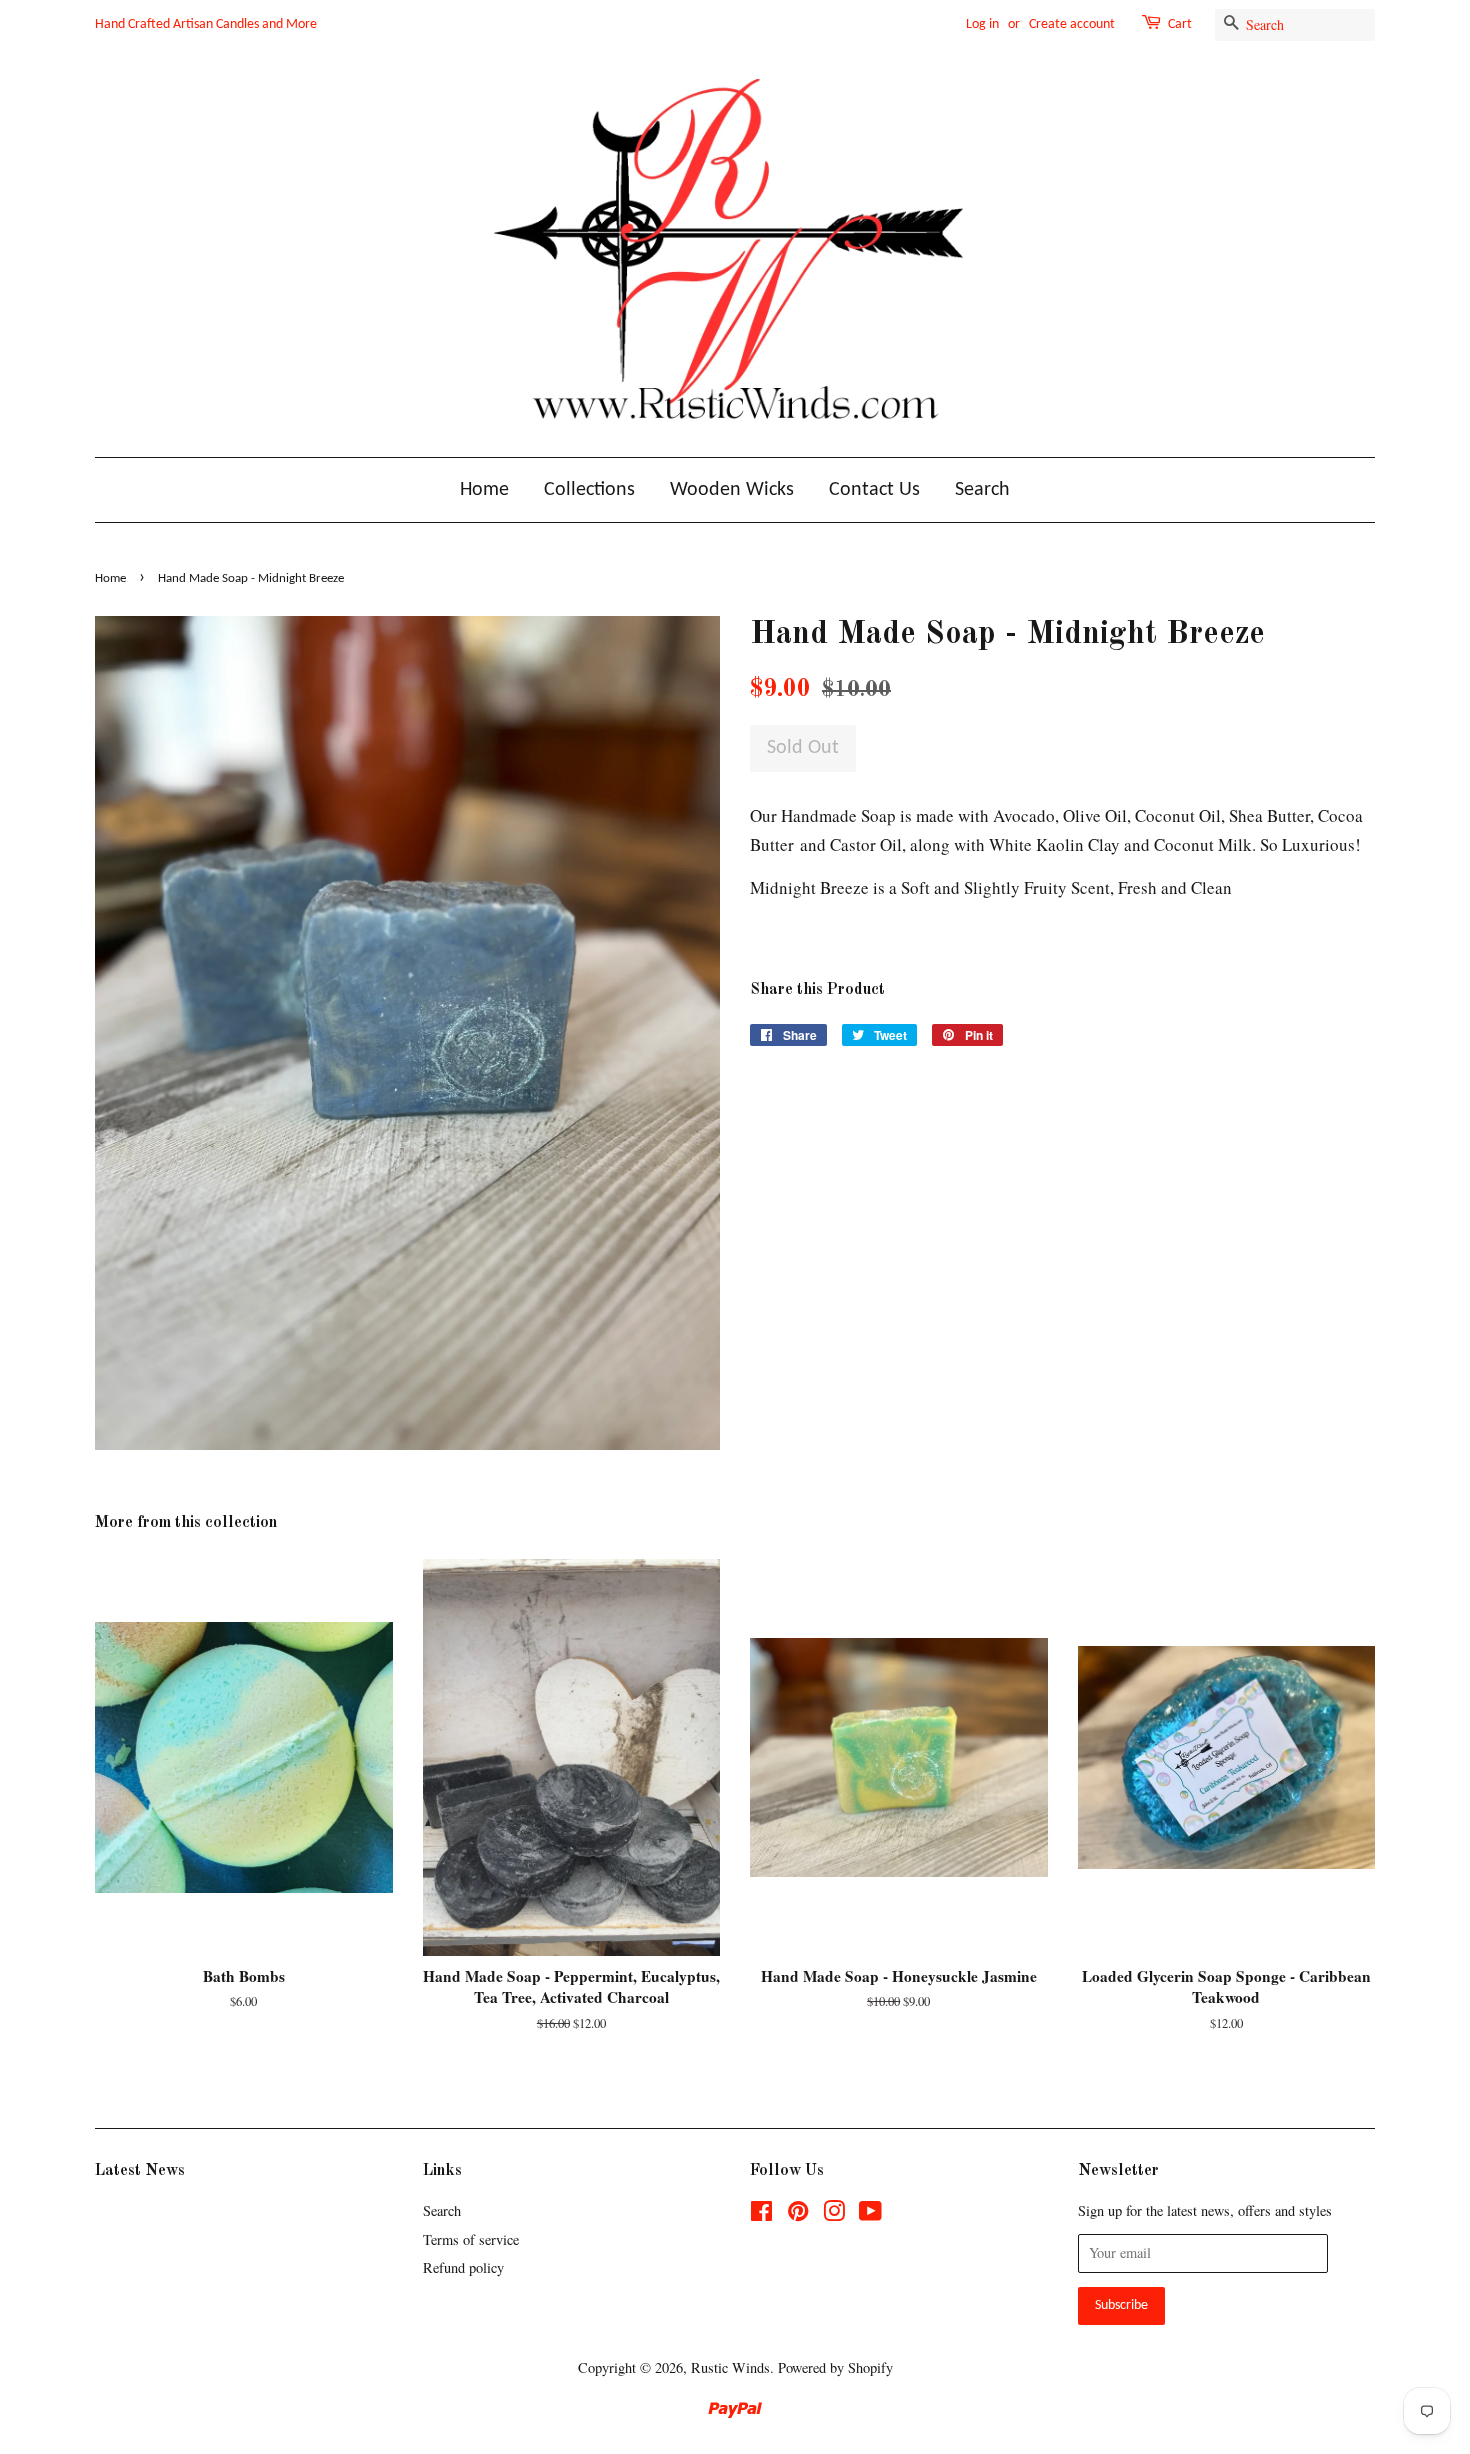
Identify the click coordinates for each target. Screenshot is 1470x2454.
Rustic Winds (730, 2367)
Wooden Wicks (732, 490)
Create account (1072, 24)
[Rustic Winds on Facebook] (761, 2214)
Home (484, 490)
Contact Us (874, 490)
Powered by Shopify (835, 2367)
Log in (982, 24)
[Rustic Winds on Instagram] (834, 2214)
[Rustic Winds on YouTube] (870, 2214)
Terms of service (471, 2239)
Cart (1180, 24)
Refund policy (463, 2267)
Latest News (140, 2171)
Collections (589, 490)
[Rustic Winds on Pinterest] (798, 2214)
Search (982, 490)
